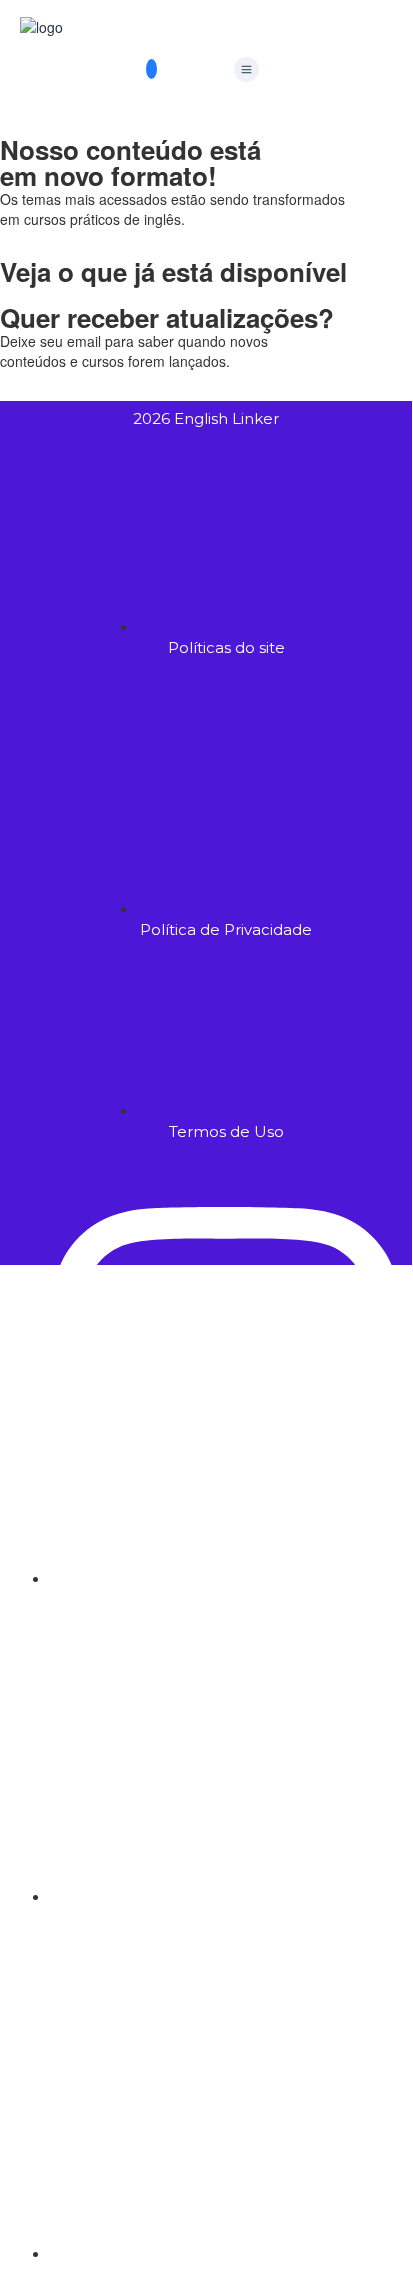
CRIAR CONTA (177, 1759)
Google (43, 1295)
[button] (246, 70)
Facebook (119, 1295)
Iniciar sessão (270, 1759)
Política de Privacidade (201, 1592)
